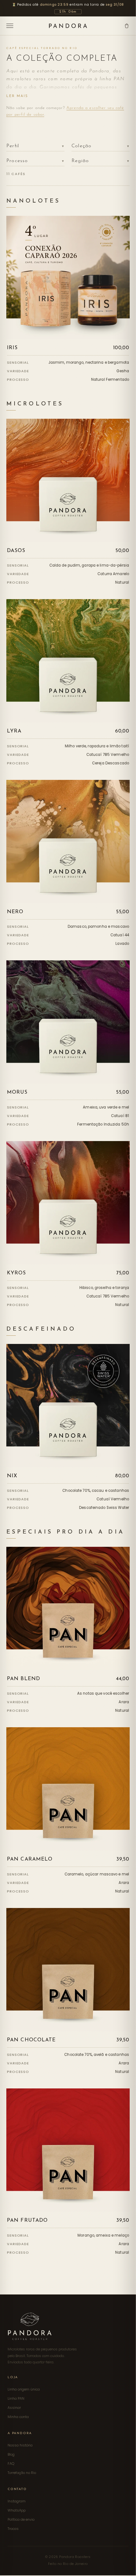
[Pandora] (68, 26)
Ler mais (17, 96)
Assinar (14, 2408)
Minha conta (18, 2417)
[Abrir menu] (10, 26)
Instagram (17, 2501)
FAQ (11, 2464)
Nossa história (20, 2445)
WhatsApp (17, 2510)
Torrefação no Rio (22, 2473)
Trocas (13, 2529)
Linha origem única (24, 2389)
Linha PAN (16, 2398)
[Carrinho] (127, 26)
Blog (11, 2454)
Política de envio (21, 2519)
